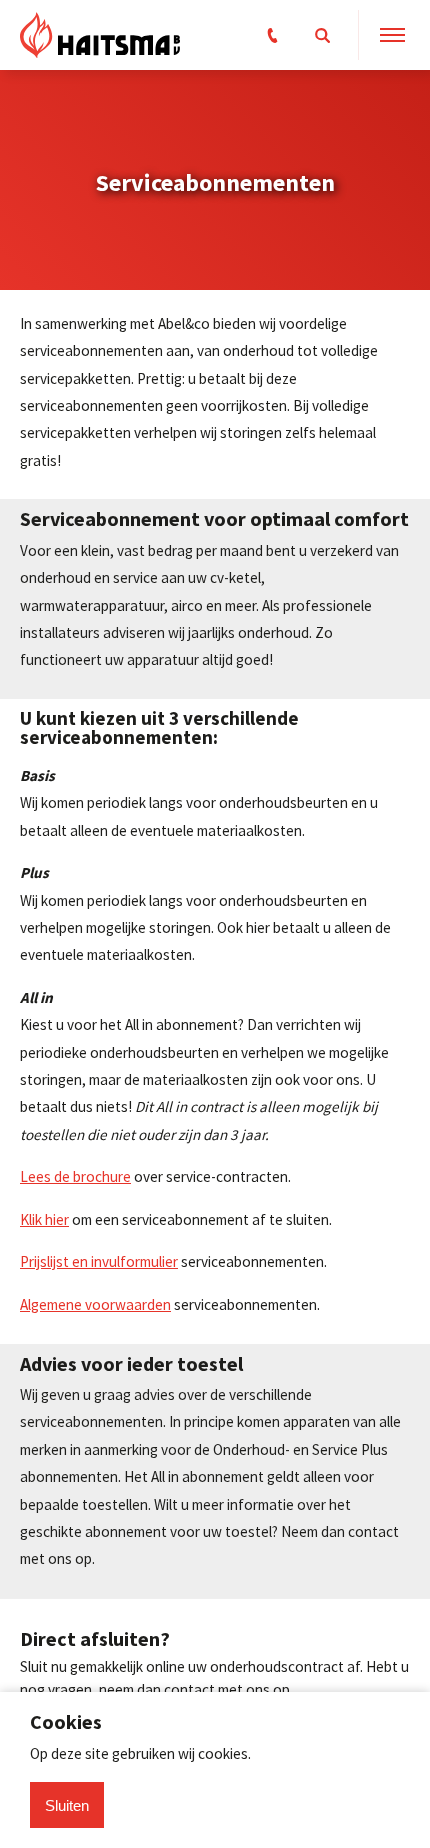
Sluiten (67, 1805)
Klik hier (44, 1219)
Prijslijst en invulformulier (99, 1261)
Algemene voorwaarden (95, 1304)
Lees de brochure (75, 1176)
